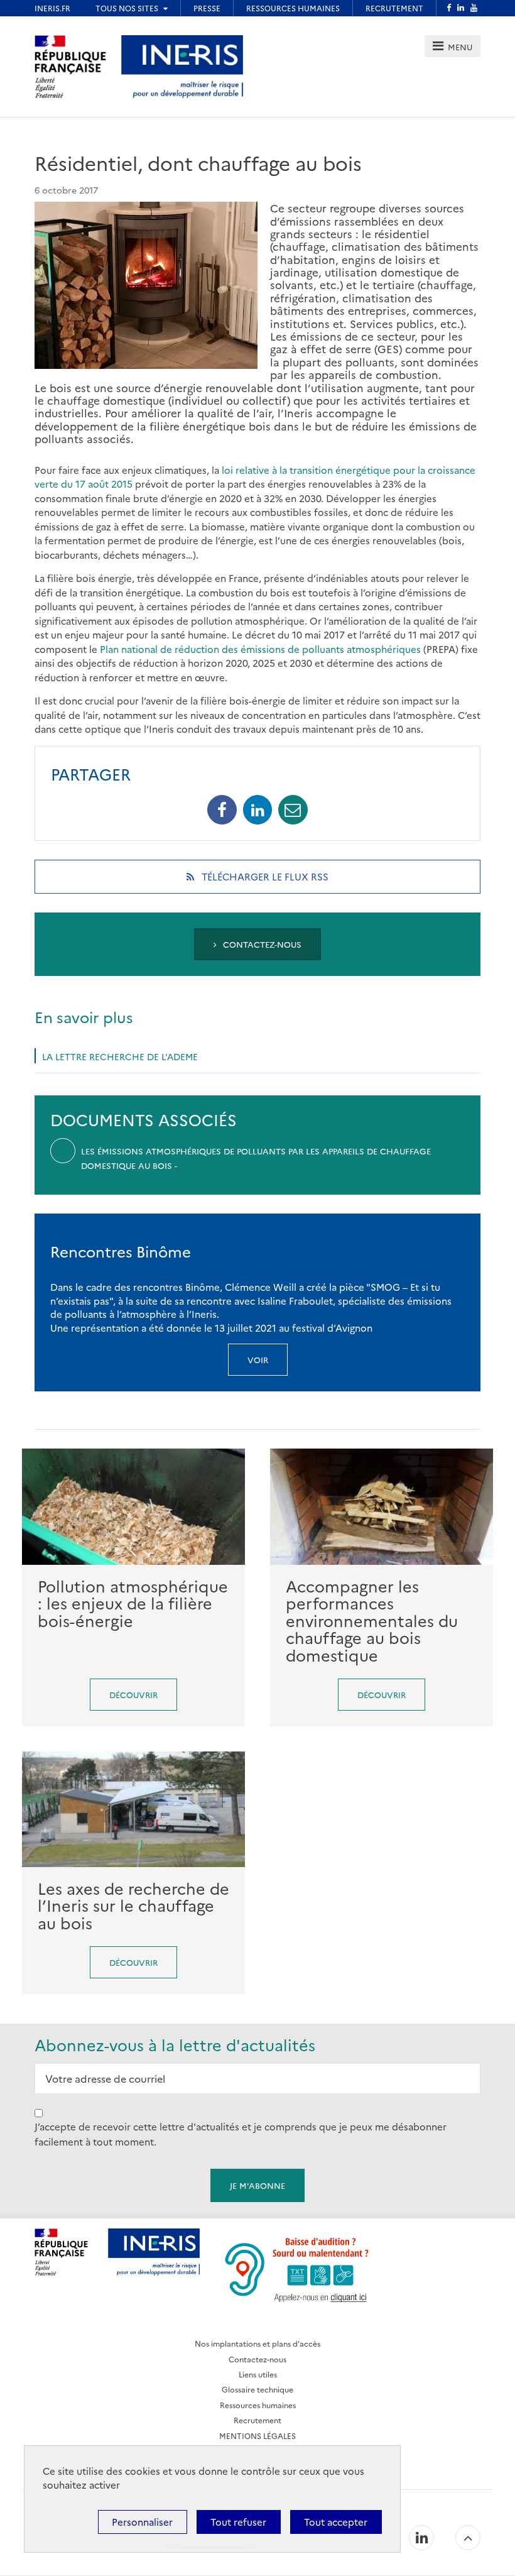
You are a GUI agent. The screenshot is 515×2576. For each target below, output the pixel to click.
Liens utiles (258, 2374)
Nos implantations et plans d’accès (257, 2343)
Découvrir (133, 1694)
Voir (258, 1359)
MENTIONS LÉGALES (257, 2436)
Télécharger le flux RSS (281, 881)
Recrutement (257, 2420)
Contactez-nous (261, 944)
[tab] (453, 46)
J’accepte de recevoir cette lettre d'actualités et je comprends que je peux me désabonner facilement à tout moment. (241, 2134)
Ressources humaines (258, 2405)
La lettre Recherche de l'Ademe (120, 1056)
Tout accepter (336, 2522)
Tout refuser (238, 2522)
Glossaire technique (257, 2389)
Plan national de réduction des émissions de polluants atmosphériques (260, 649)
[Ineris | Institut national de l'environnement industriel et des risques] (182, 65)
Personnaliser (142, 2522)
